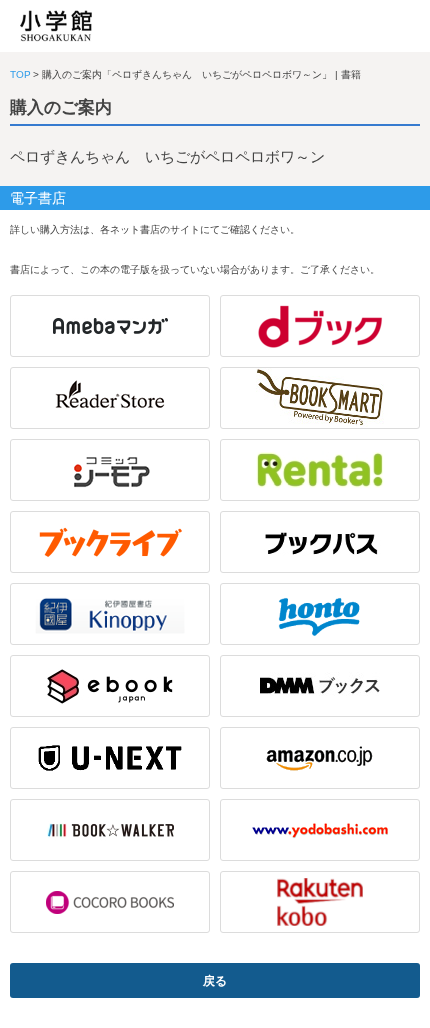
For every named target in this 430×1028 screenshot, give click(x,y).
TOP (20, 74)
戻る (215, 981)
